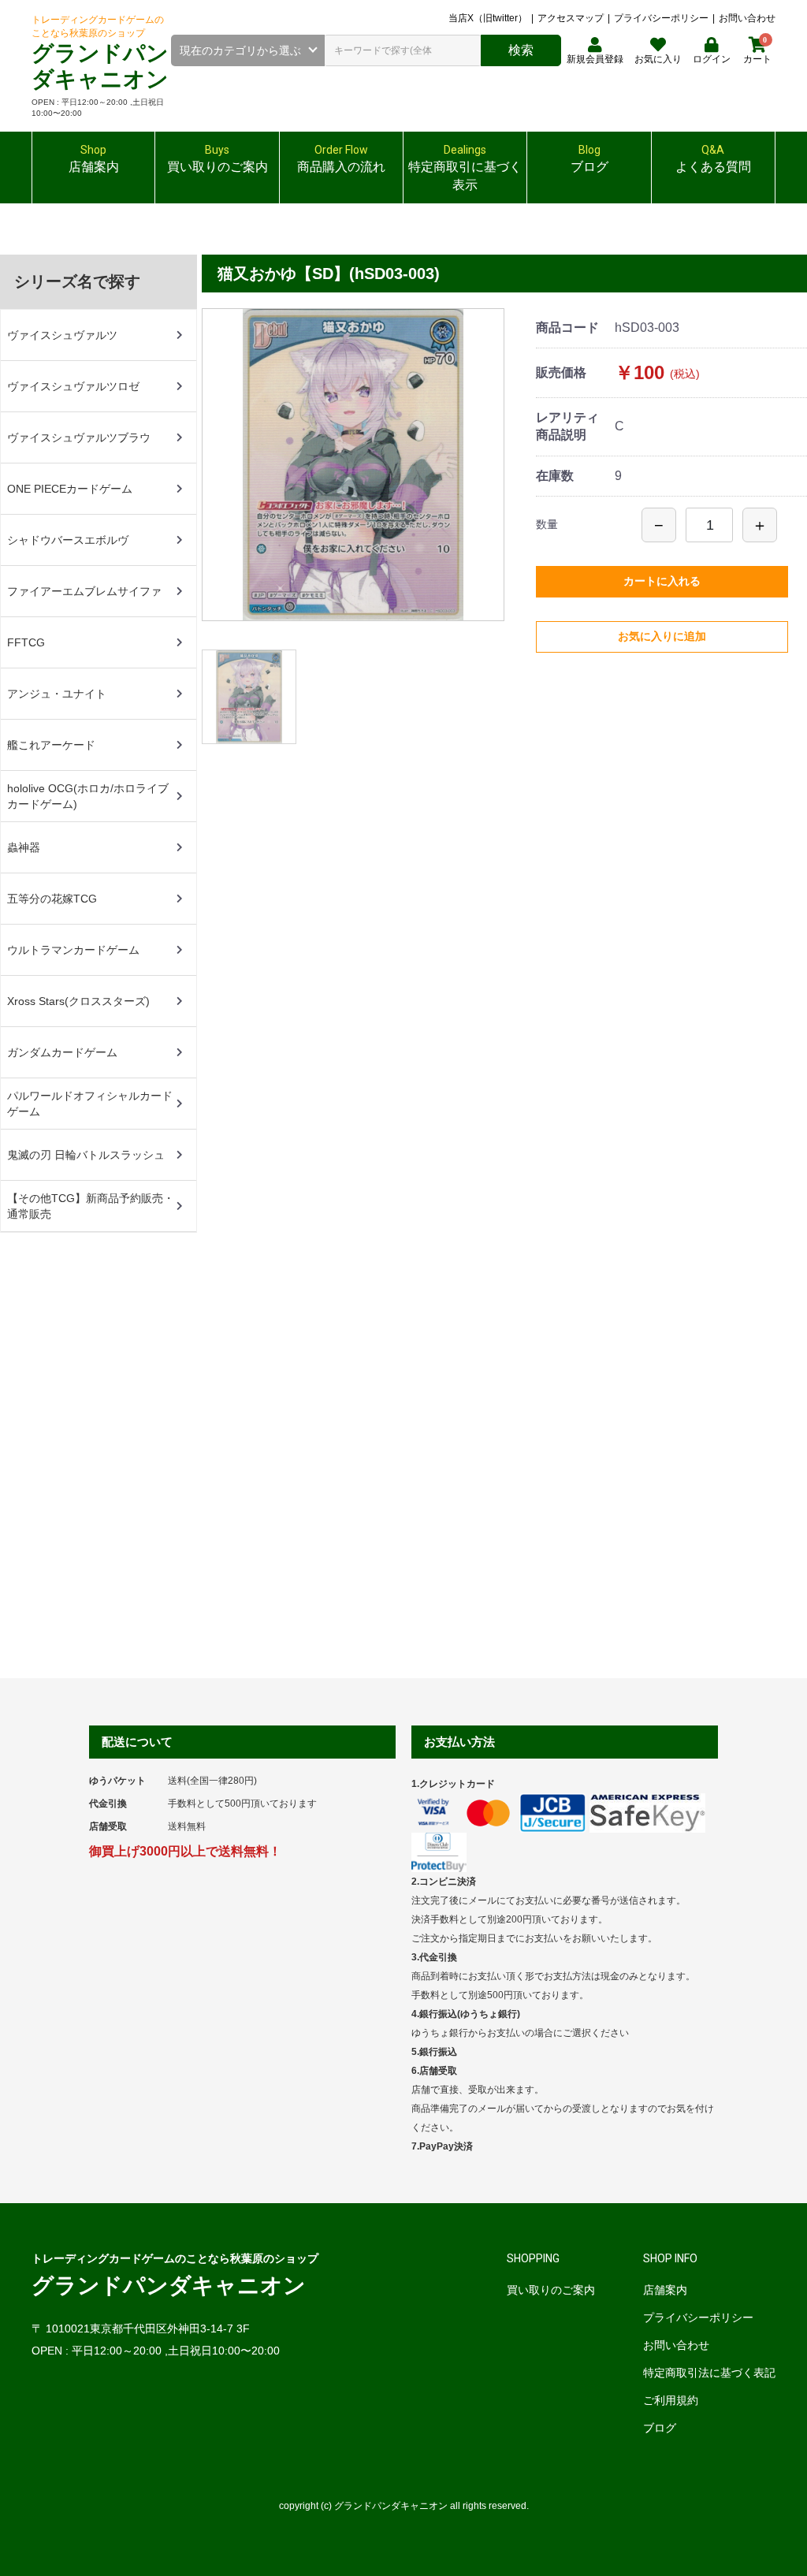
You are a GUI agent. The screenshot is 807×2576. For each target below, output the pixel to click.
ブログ (660, 2428)
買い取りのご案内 (551, 2290)
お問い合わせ (747, 18)
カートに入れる (662, 581)
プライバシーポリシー (661, 18)
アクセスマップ (571, 18)
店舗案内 (665, 2290)
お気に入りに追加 (662, 636)
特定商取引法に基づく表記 (709, 2373)
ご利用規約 (671, 2400)
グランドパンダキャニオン (169, 2286)
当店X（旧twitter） (488, 18)
